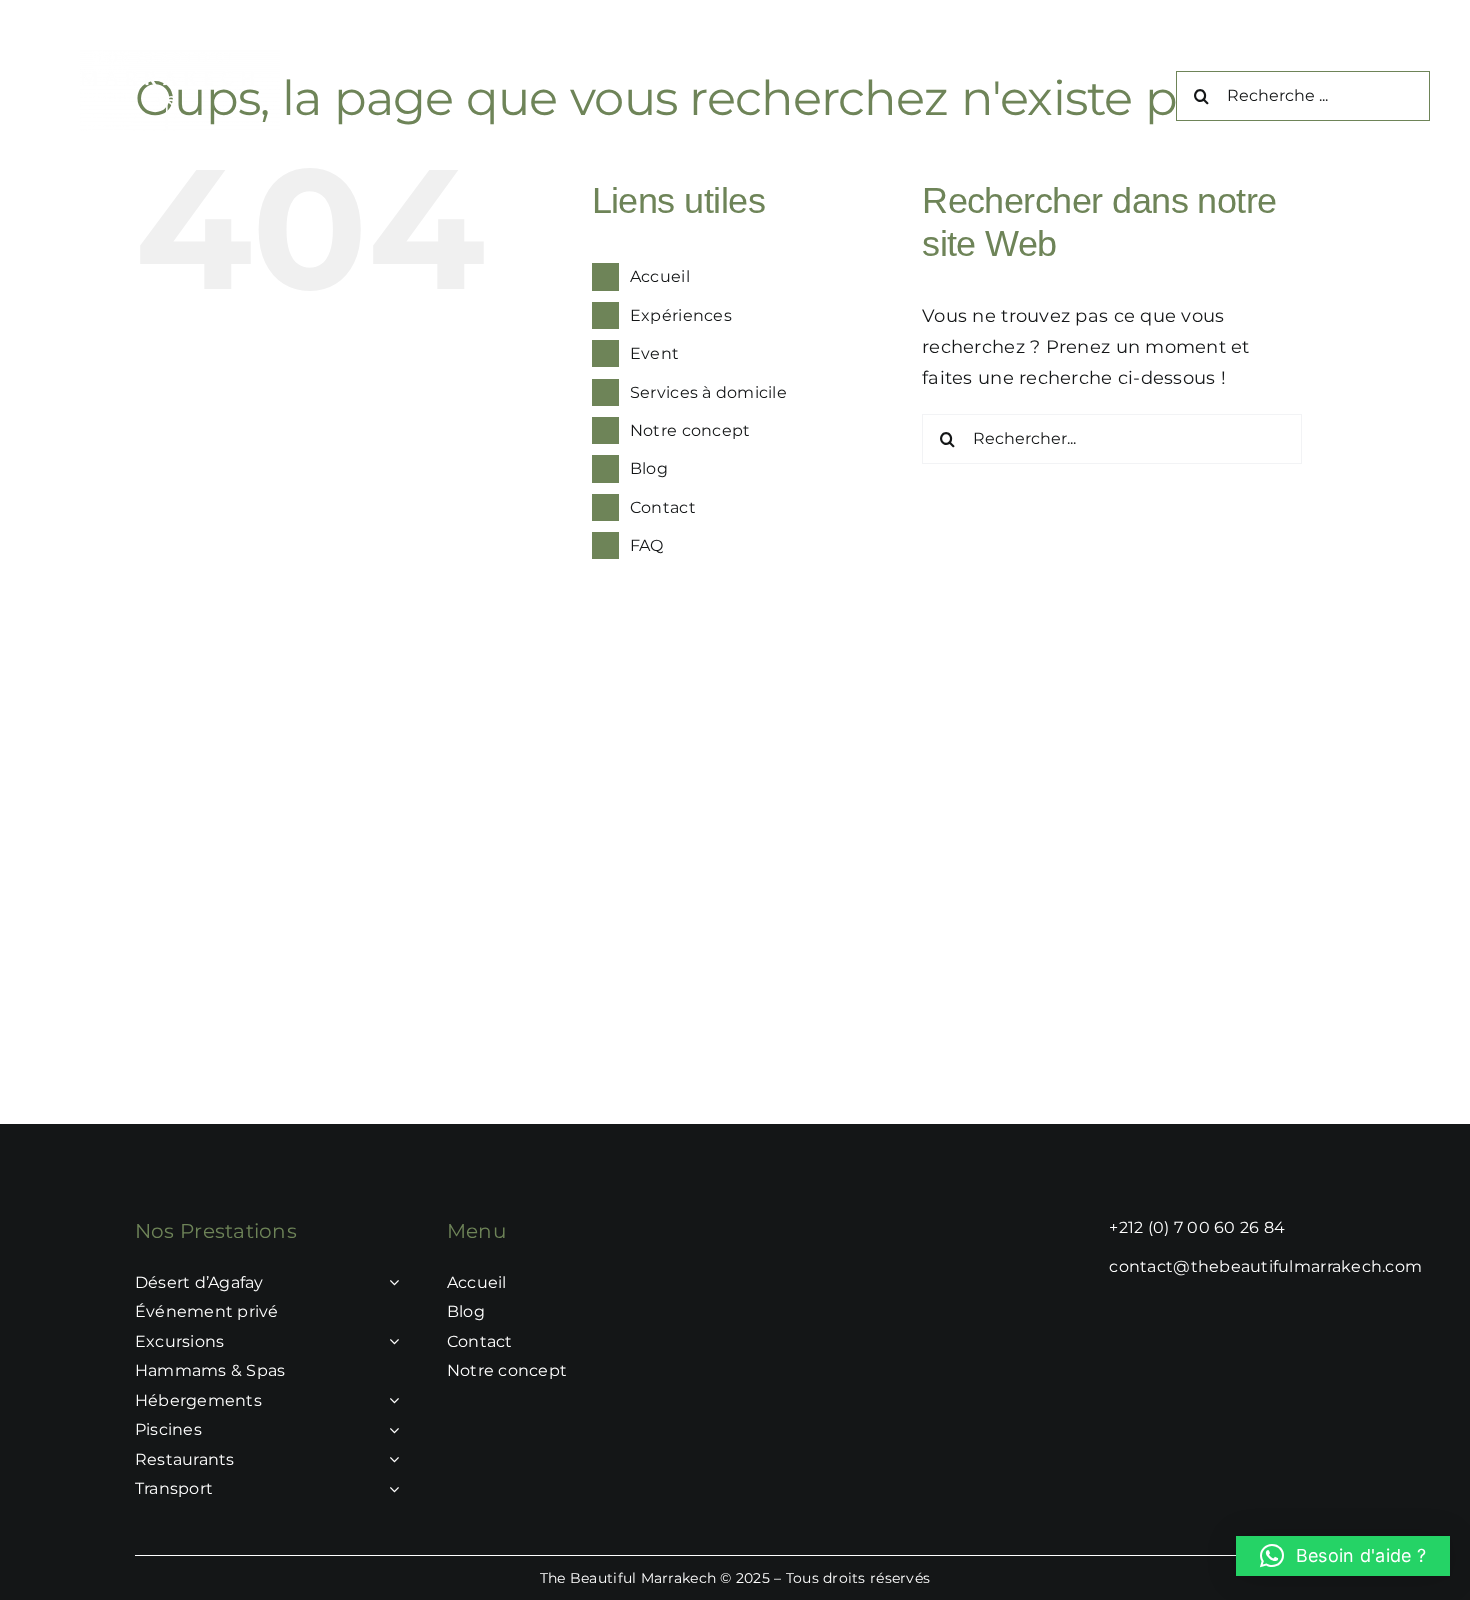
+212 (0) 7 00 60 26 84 (1197, 1227)
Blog (649, 468)
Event (654, 353)
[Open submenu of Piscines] (390, 1430)
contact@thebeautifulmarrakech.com (1265, 1266)
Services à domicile (708, 392)
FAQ (647, 545)
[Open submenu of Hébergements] (390, 1401)
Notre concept (690, 430)
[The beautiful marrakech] (180, 59)
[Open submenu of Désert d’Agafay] (390, 1283)
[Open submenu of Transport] (390, 1489)
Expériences (681, 315)
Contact (663, 507)
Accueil (660, 276)
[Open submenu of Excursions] (390, 1342)
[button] (1343, 1556)
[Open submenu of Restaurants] (390, 1460)
